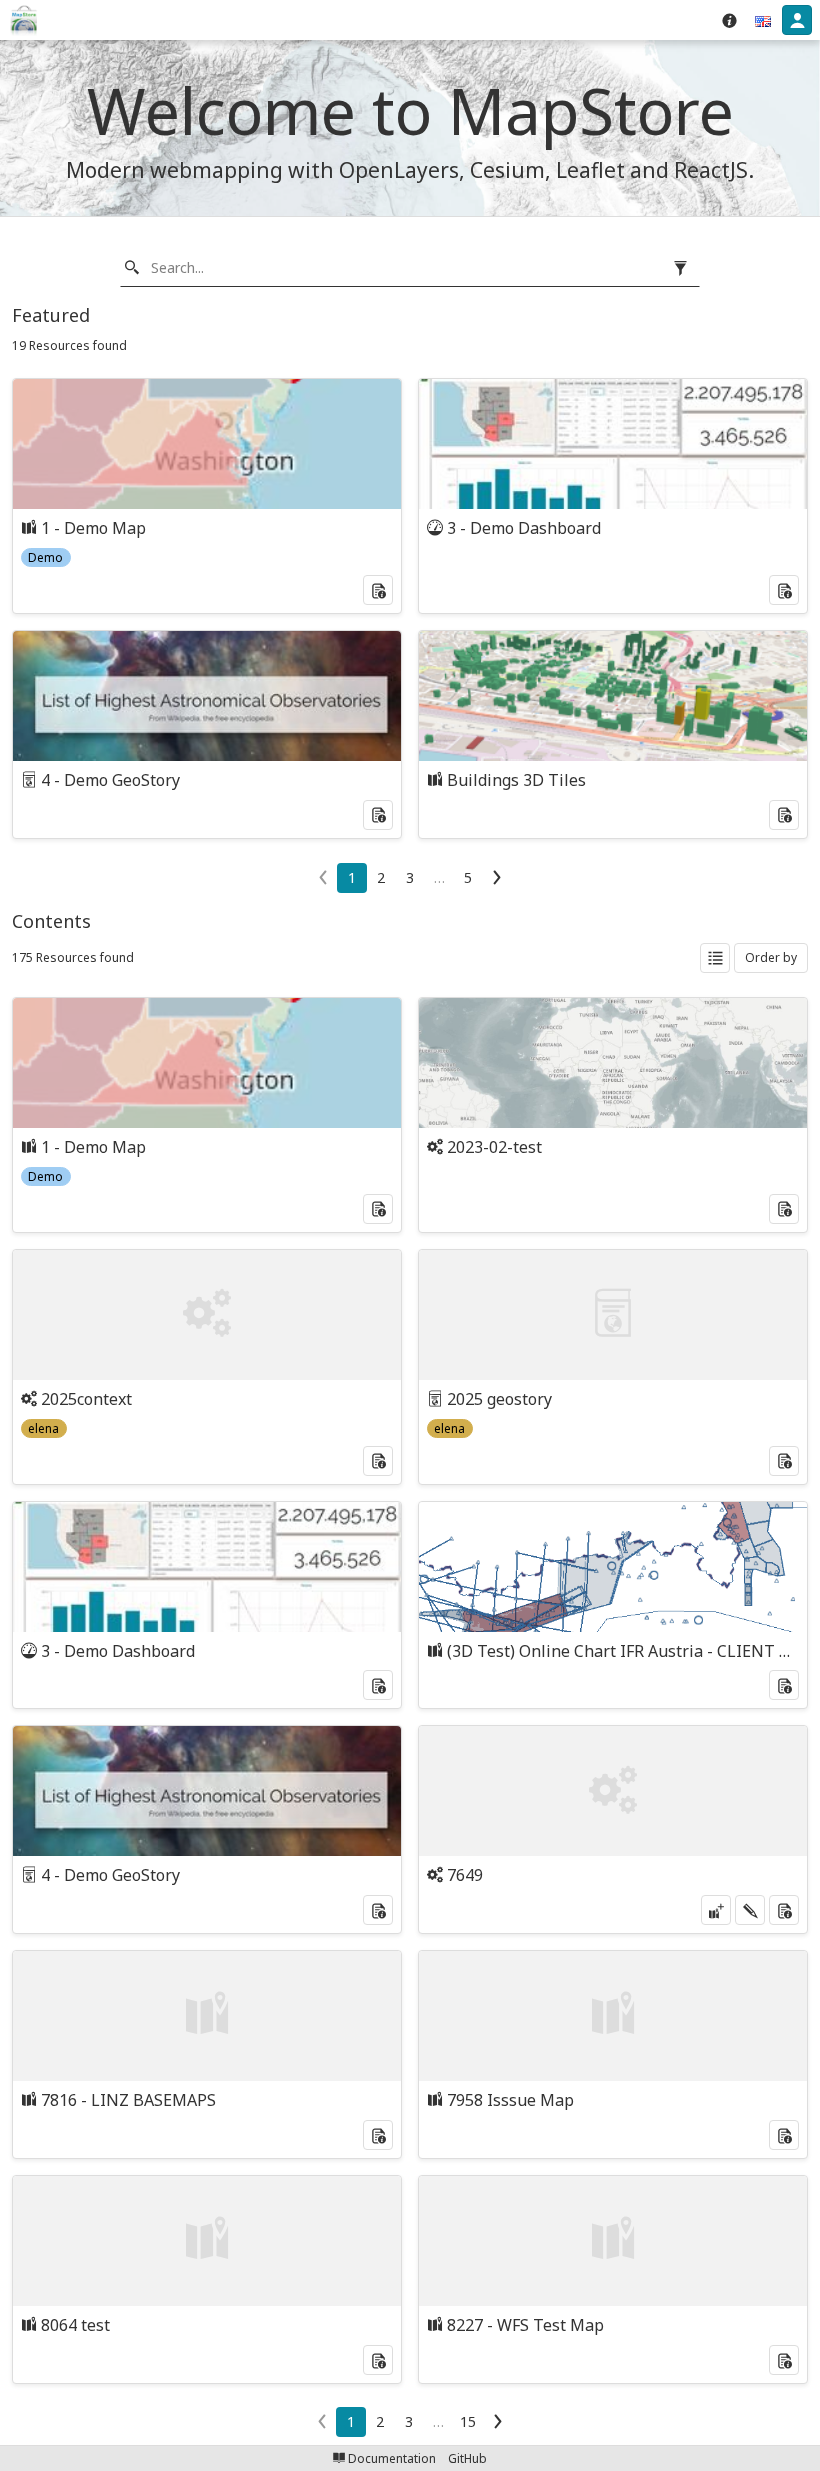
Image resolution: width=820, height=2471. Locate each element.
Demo (45, 557)
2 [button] (381, 877)
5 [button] (468, 877)
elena (43, 1428)
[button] (763, 20)
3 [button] (410, 877)
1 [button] (352, 877)
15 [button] (468, 2421)
